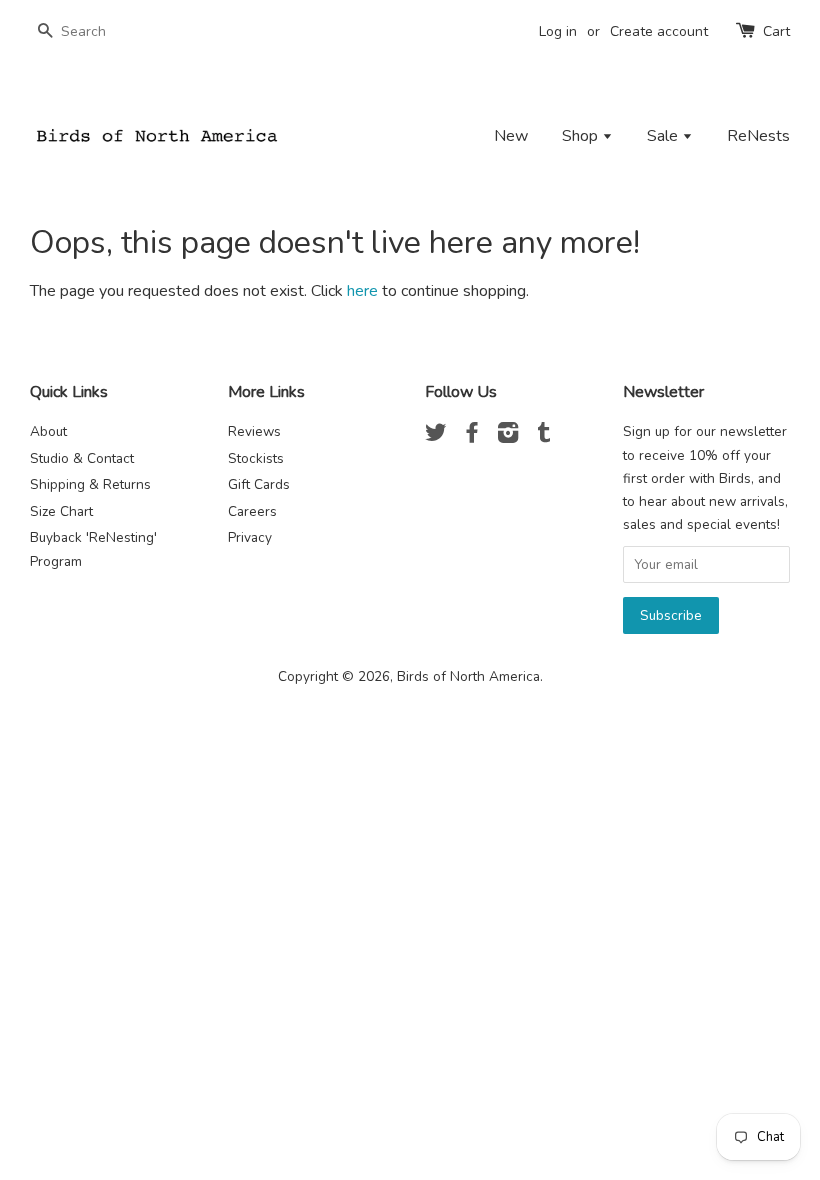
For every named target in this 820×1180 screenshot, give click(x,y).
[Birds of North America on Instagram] (508, 436)
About (48, 431)
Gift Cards (259, 484)
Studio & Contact (82, 458)
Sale (664, 136)
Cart (776, 31)
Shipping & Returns (90, 484)
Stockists (256, 458)
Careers (252, 511)
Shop (582, 136)
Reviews (254, 431)
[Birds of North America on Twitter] (436, 436)
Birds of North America (468, 676)
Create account (659, 31)
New (511, 136)
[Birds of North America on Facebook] (472, 436)
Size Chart (61, 511)
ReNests (758, 136)
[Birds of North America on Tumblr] (544, 436)
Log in (558, 31)
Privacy (250, 537)
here (362, 291)
